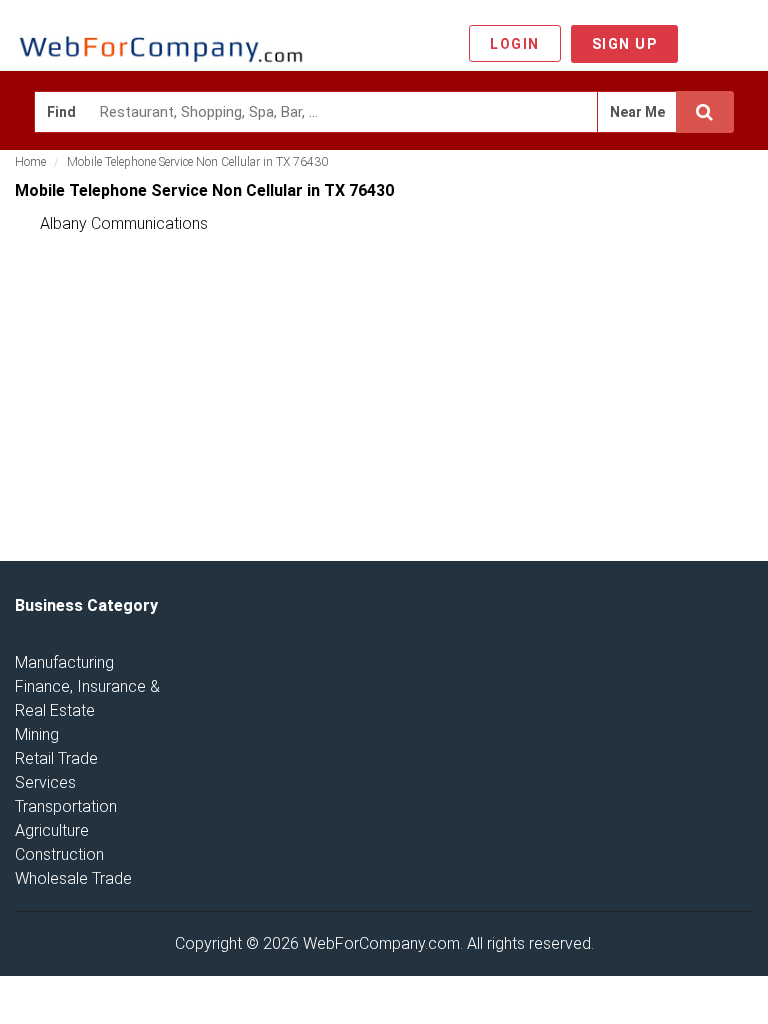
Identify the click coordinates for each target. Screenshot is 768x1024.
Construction (59, 854)
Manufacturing (64, 662)
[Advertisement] (165, 402)
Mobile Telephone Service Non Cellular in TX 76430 (197, 162)
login (515, 44)
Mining (37, 734)
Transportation (66, 806)
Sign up (625, 44)
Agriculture (52, 830)
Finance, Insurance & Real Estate (87, 698)
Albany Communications (124, 223)
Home (30, 162)
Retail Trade (56, 758)
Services (45, 782)
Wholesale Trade (73, 878)
